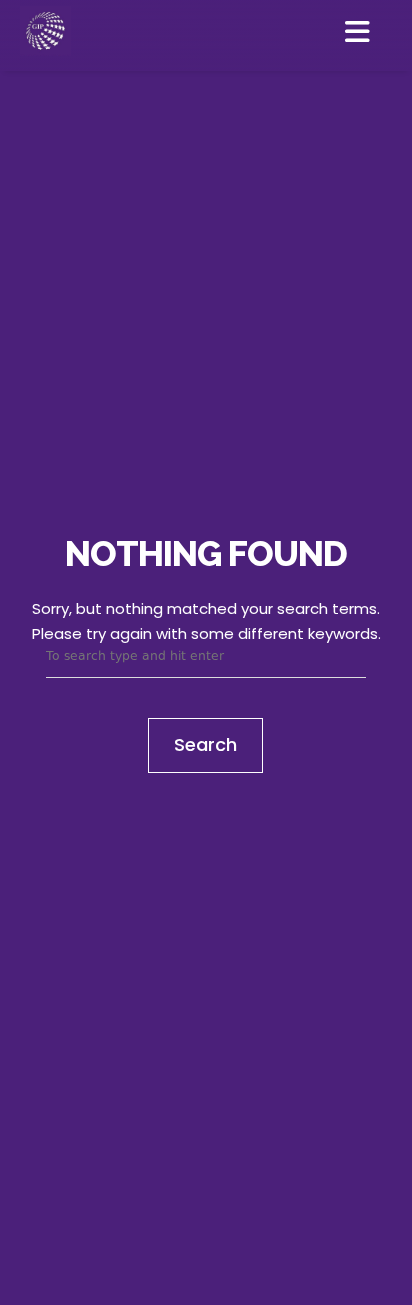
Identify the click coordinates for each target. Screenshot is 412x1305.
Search (206, 744)
